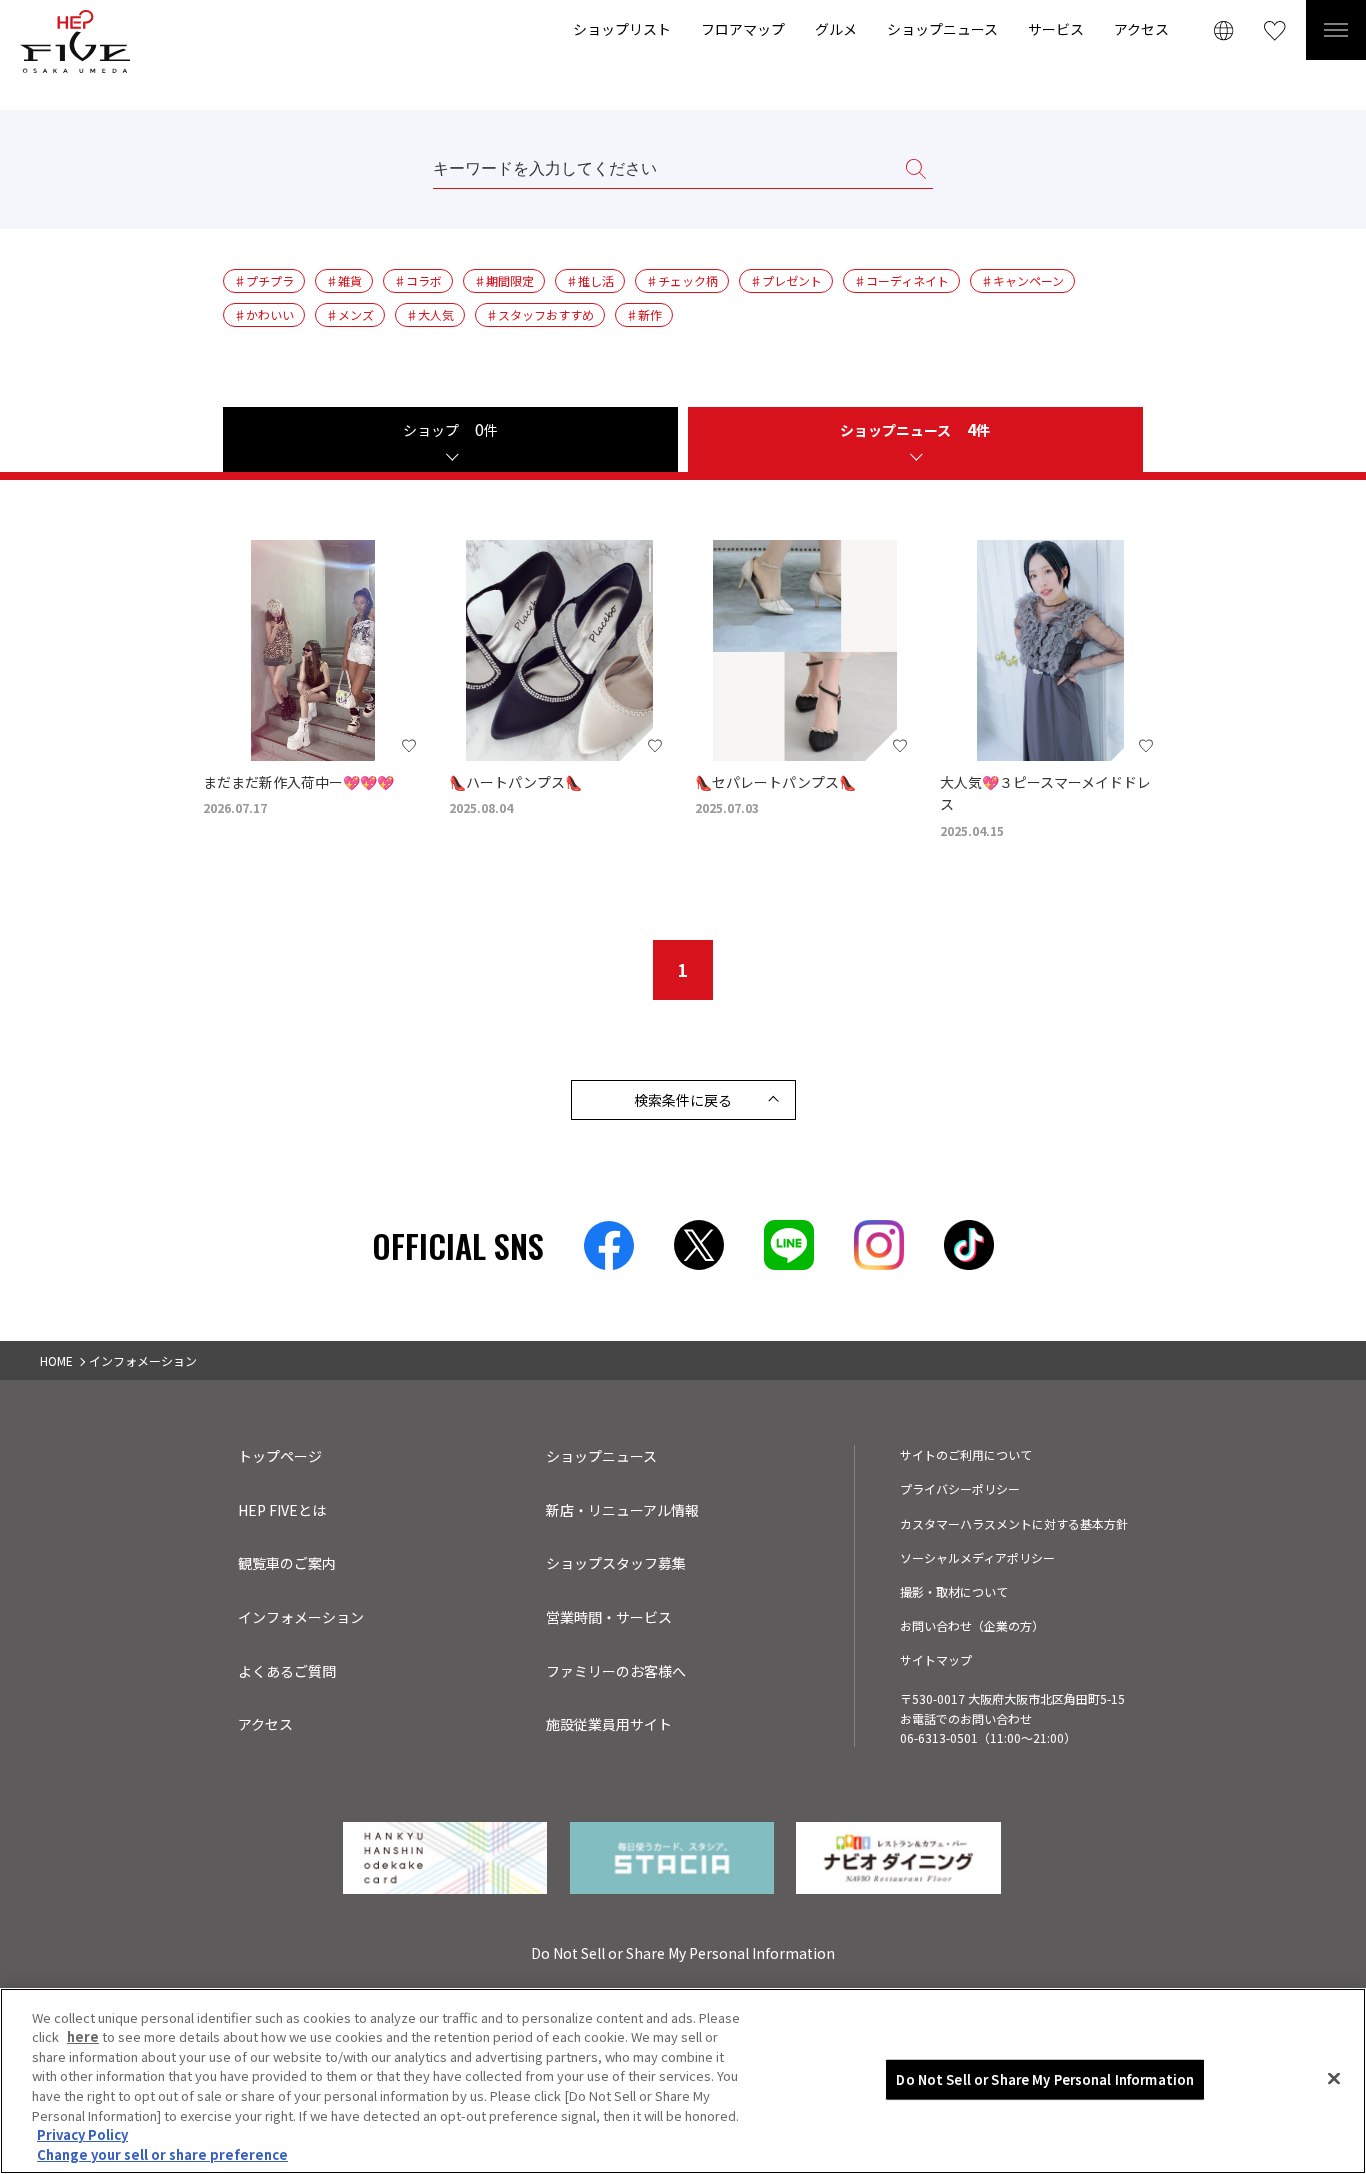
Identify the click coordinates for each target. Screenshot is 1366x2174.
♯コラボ (418, 280)
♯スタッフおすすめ (540, 314)
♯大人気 (430, 314)
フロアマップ (743, 29)
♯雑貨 (344, 280)
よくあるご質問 (287, 1671)
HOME (56, 1360)
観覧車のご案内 (287, 1563)
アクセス (1141, 29)
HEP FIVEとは (282, 1510)
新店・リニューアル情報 (622, 1510)
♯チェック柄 (682, 280)
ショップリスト (622, 29)
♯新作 (644, 314)
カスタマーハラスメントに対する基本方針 (1014, 1523)
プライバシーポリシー (960, 1488)
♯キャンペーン (1022, 280)
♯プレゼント (786, 280)
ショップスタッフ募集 (616, 1563)
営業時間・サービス (609, 1617)
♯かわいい (264, 314)
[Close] (1334, 2078)
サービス (1056, 29)
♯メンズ (350, 314)
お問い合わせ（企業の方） (972, 1625)
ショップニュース (942, 29)
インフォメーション (301, 1617)
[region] (683, 2081)
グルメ (836, 29)
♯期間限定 (504, 280)
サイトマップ (936, 1659)
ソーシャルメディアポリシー (977, 1557)
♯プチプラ (264, 280)
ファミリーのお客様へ (616, 1671)
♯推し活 (590, 280)
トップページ (280, 1456)
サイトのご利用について (966, 1454)
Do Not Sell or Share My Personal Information (1045, 2079)
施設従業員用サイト (609, 1724)
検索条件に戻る (683, 1100)
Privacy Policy (82, 2134)
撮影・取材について (954, 1591)
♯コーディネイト (901, 280)
